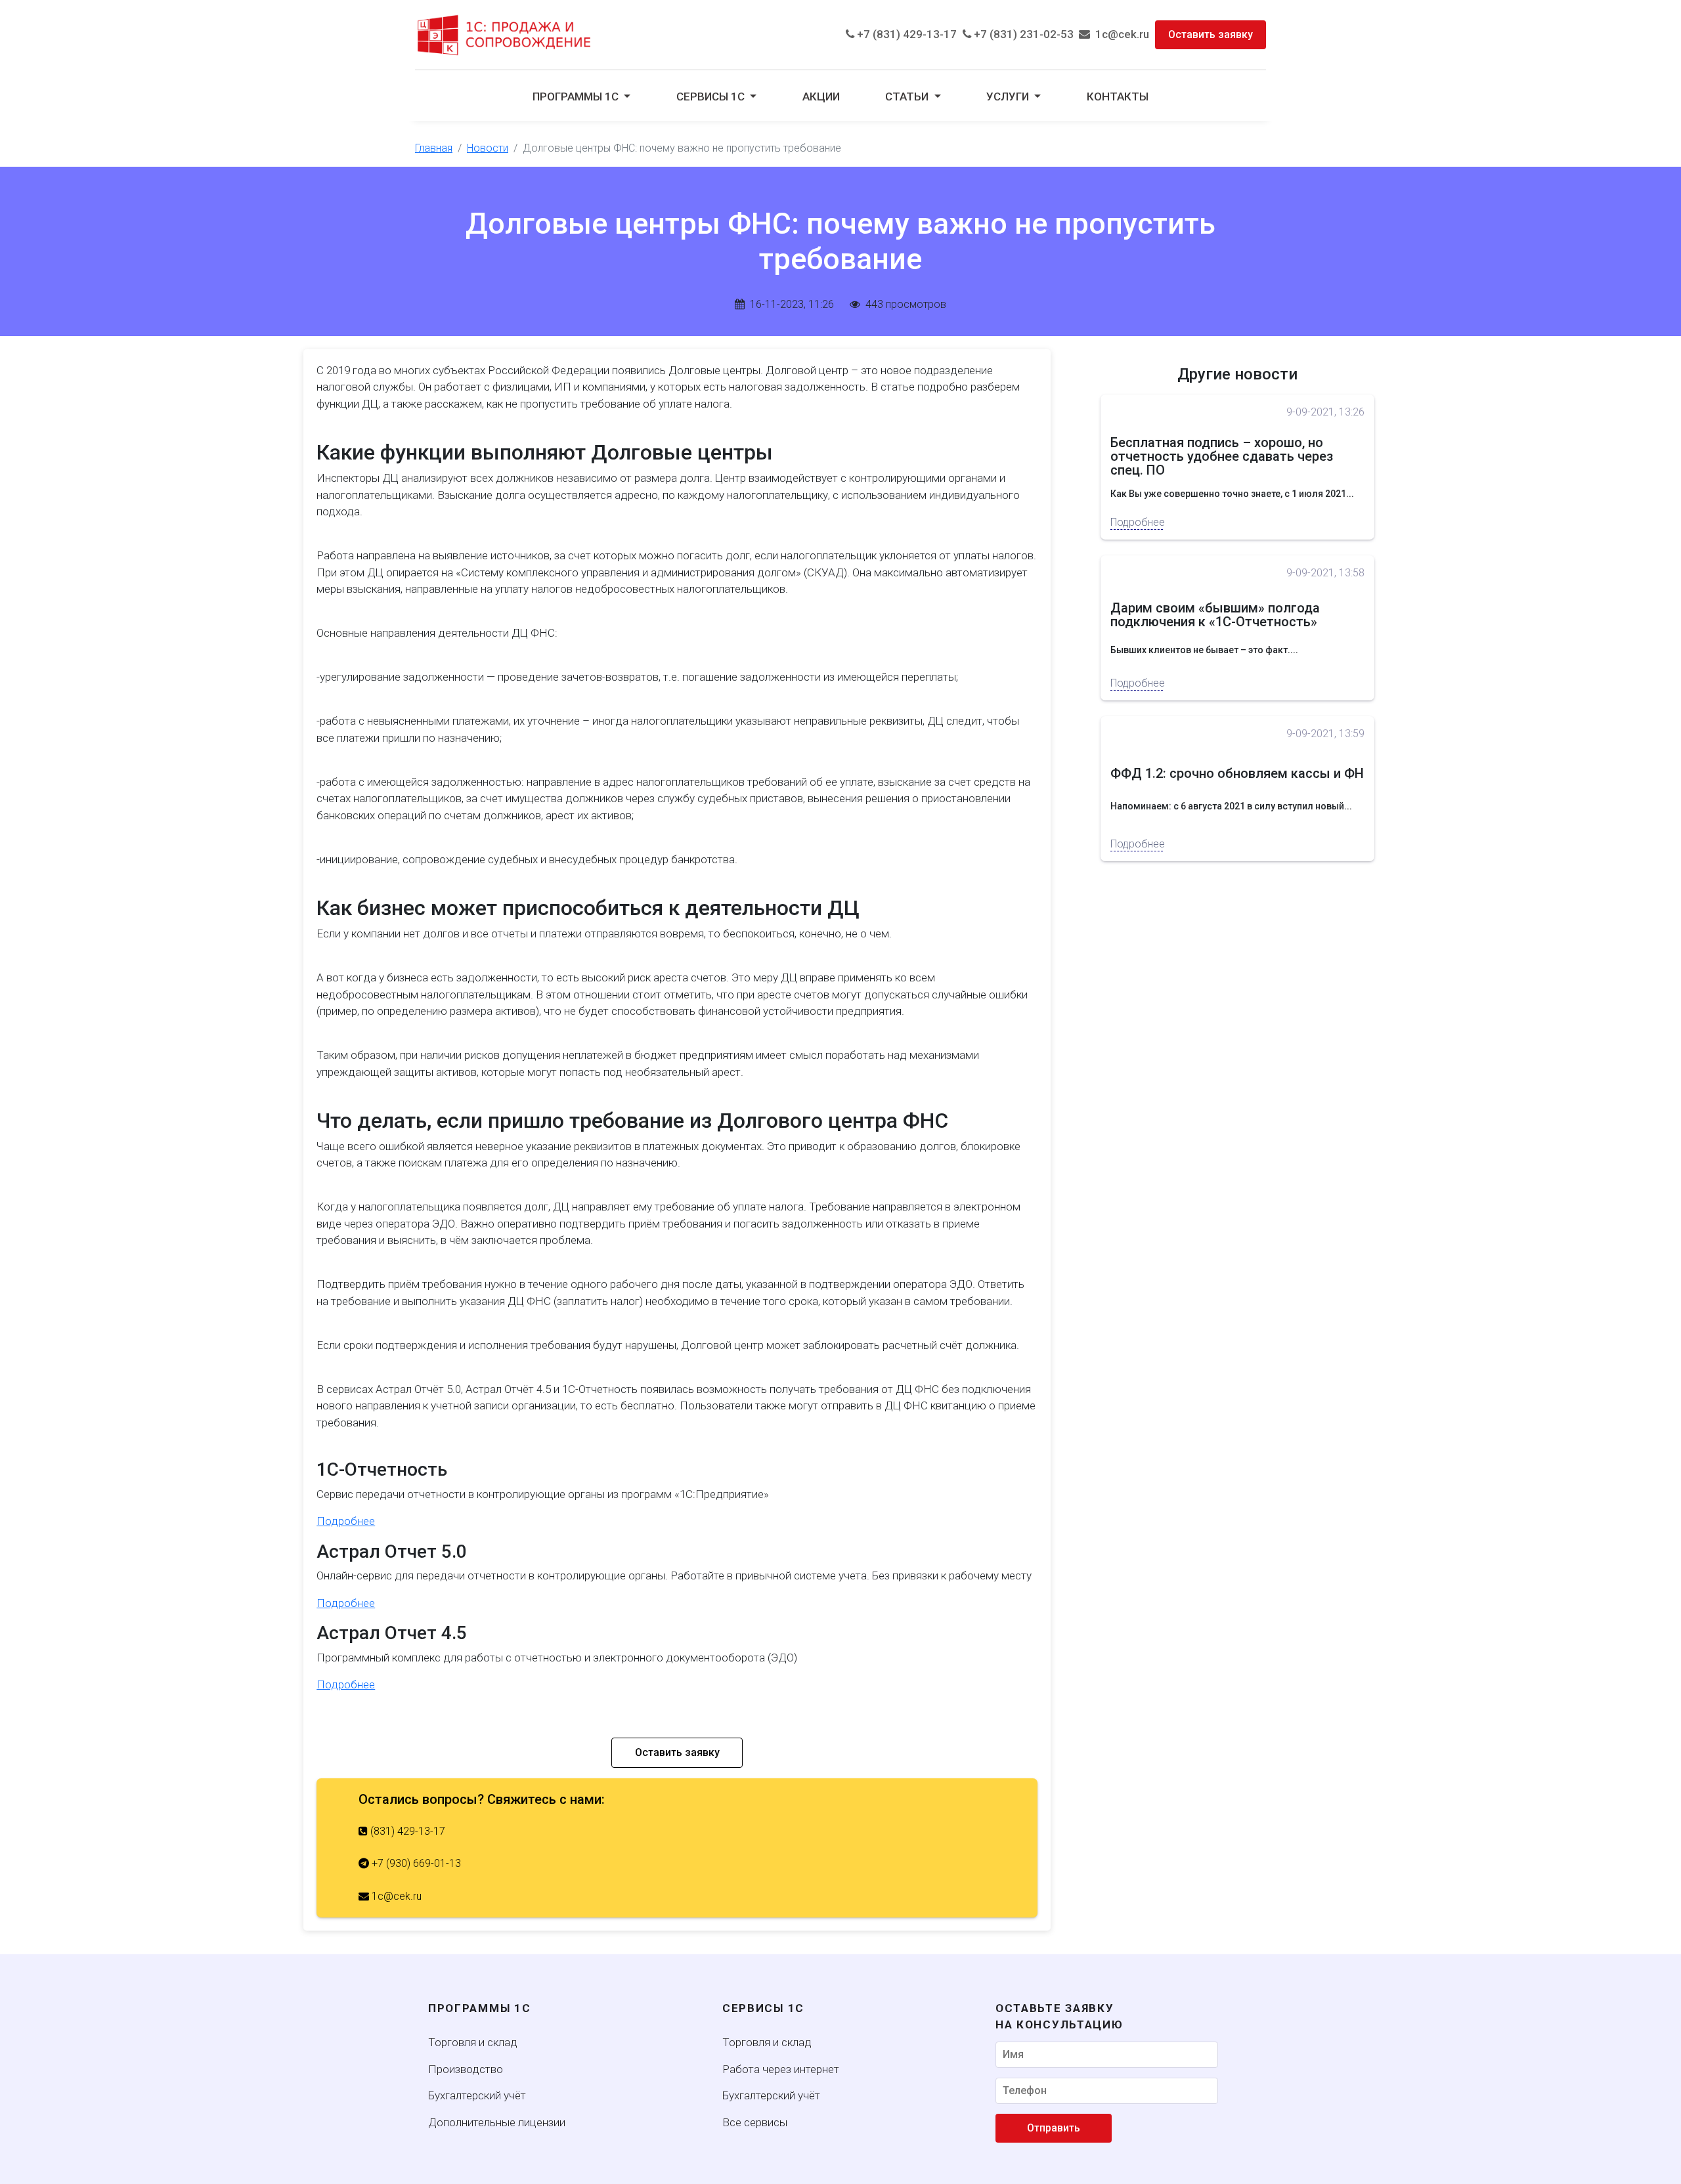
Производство (466, 2069)
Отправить (1054, 2128)
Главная (434, 148)
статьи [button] (908, 96)
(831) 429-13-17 (406, 1831)
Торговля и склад (473, 2042)
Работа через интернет (781, 2069)
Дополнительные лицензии (497, 2122)
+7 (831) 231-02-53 (1022, 34)
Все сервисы (755, 2122)
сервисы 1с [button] (712, 96)
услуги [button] (1009, 96)
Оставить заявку (1211, 34)
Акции (821, 96)
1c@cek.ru (1120, 34)
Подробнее (346, 1521)
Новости (488, 148)
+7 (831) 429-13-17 (906, 34)
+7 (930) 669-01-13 (415, 1863)
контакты (1118, 96)
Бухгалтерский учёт (477, 2095)
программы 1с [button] (577, 96)
